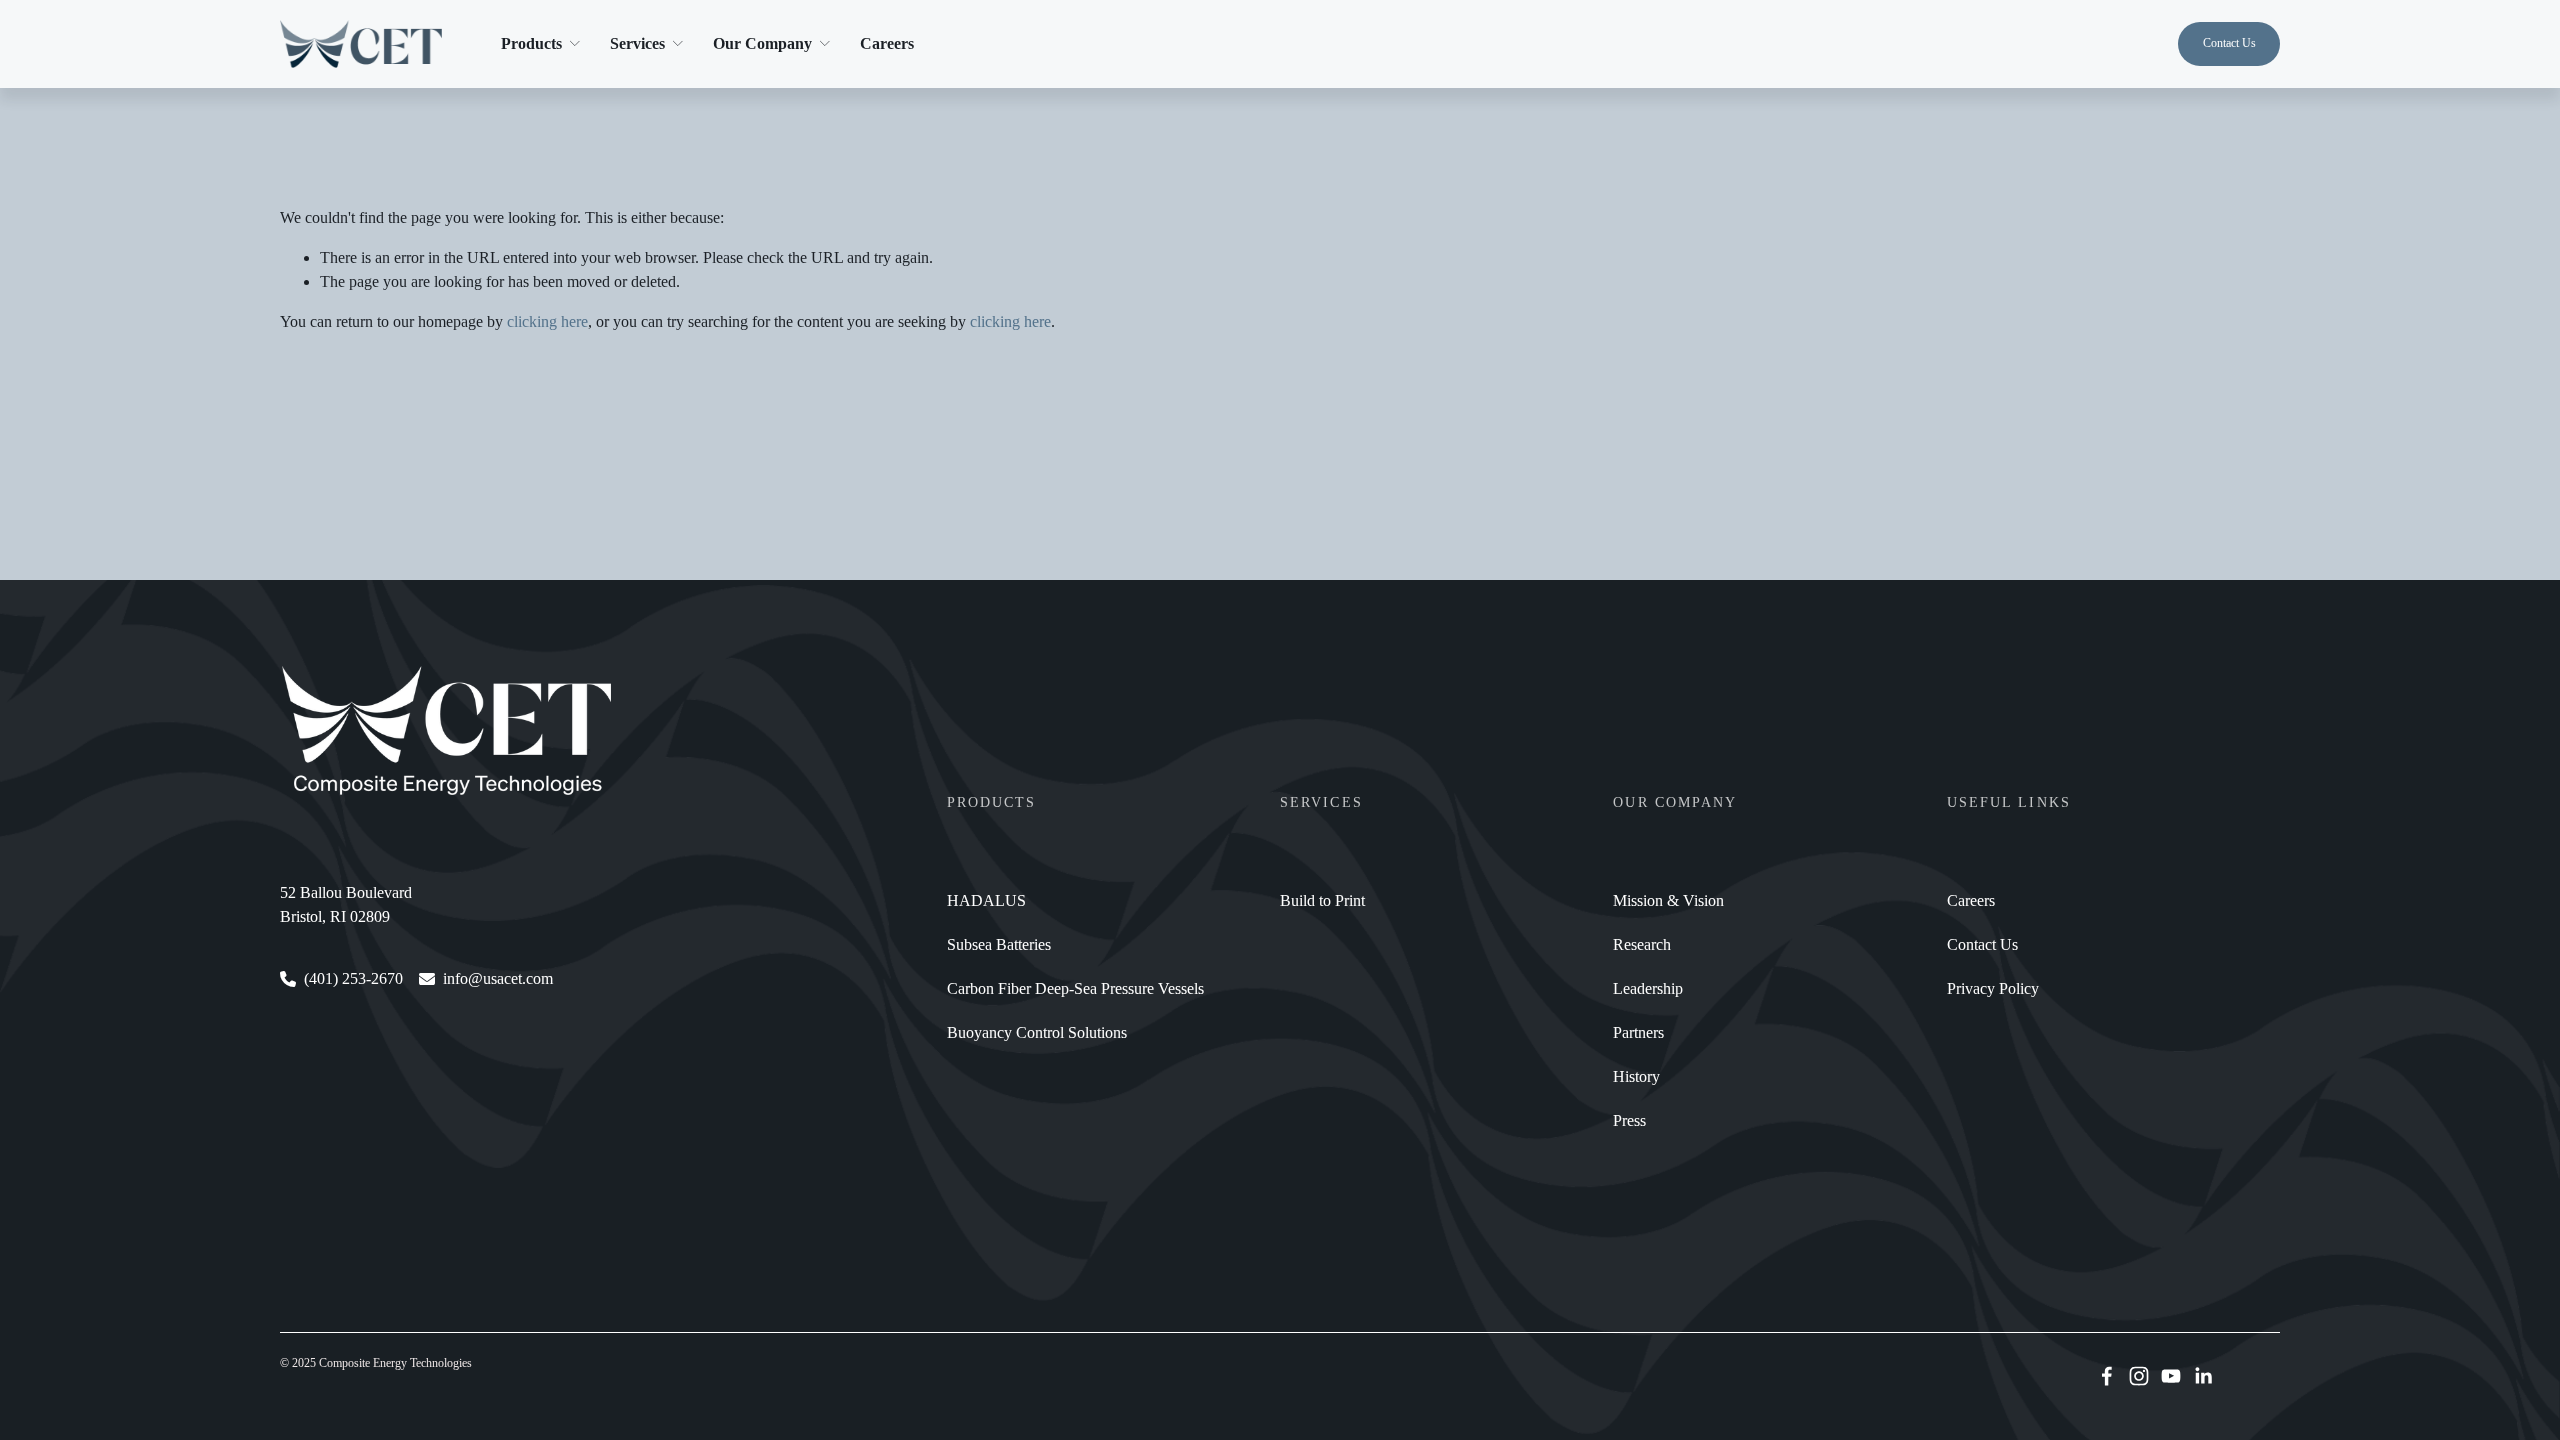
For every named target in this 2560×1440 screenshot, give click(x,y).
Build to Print (1322, 900)
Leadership (1648, 988)
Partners (1638, 1032)
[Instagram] (2139, 1376)
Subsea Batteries (999, 944)
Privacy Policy (1993, 988)
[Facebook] (2107, 1376)
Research (1642, 944)
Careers (887, 43)
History (1636, 1076)
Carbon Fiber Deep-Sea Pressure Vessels (1075, 988)
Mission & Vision (1668, 900)
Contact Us (2229, 43)
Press (1629, 1120)
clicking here (547, 321)
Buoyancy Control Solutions (1037, 1032)
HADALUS (986, 900)
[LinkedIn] (2203, 1376)
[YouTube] (2171, 1376)
